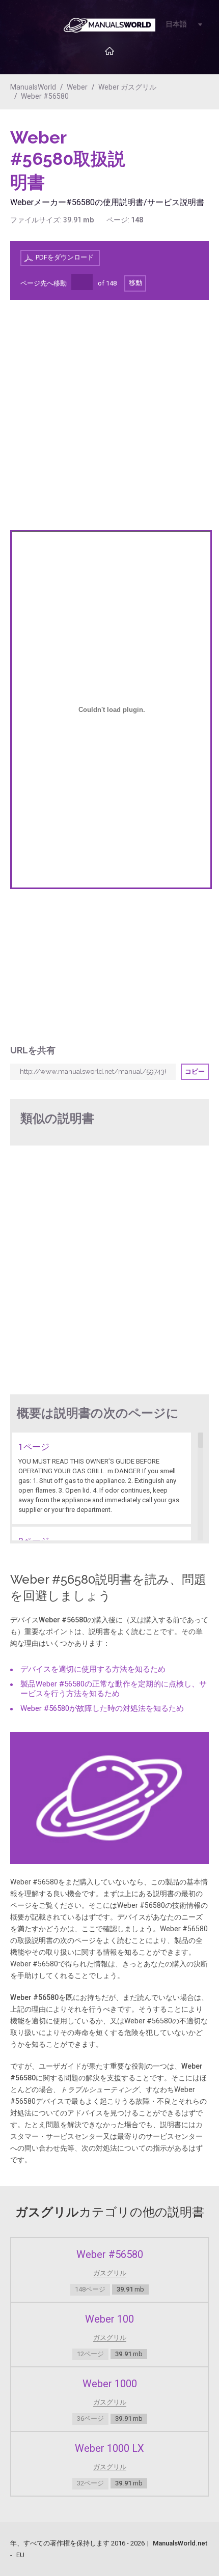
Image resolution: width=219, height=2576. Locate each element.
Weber (77, 87)
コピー (195, 1071)
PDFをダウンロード (65, 257)
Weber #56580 (45, 96)
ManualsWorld (33, 87)
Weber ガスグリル (127, 87)
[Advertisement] (168, 153)
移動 (135, 283)
